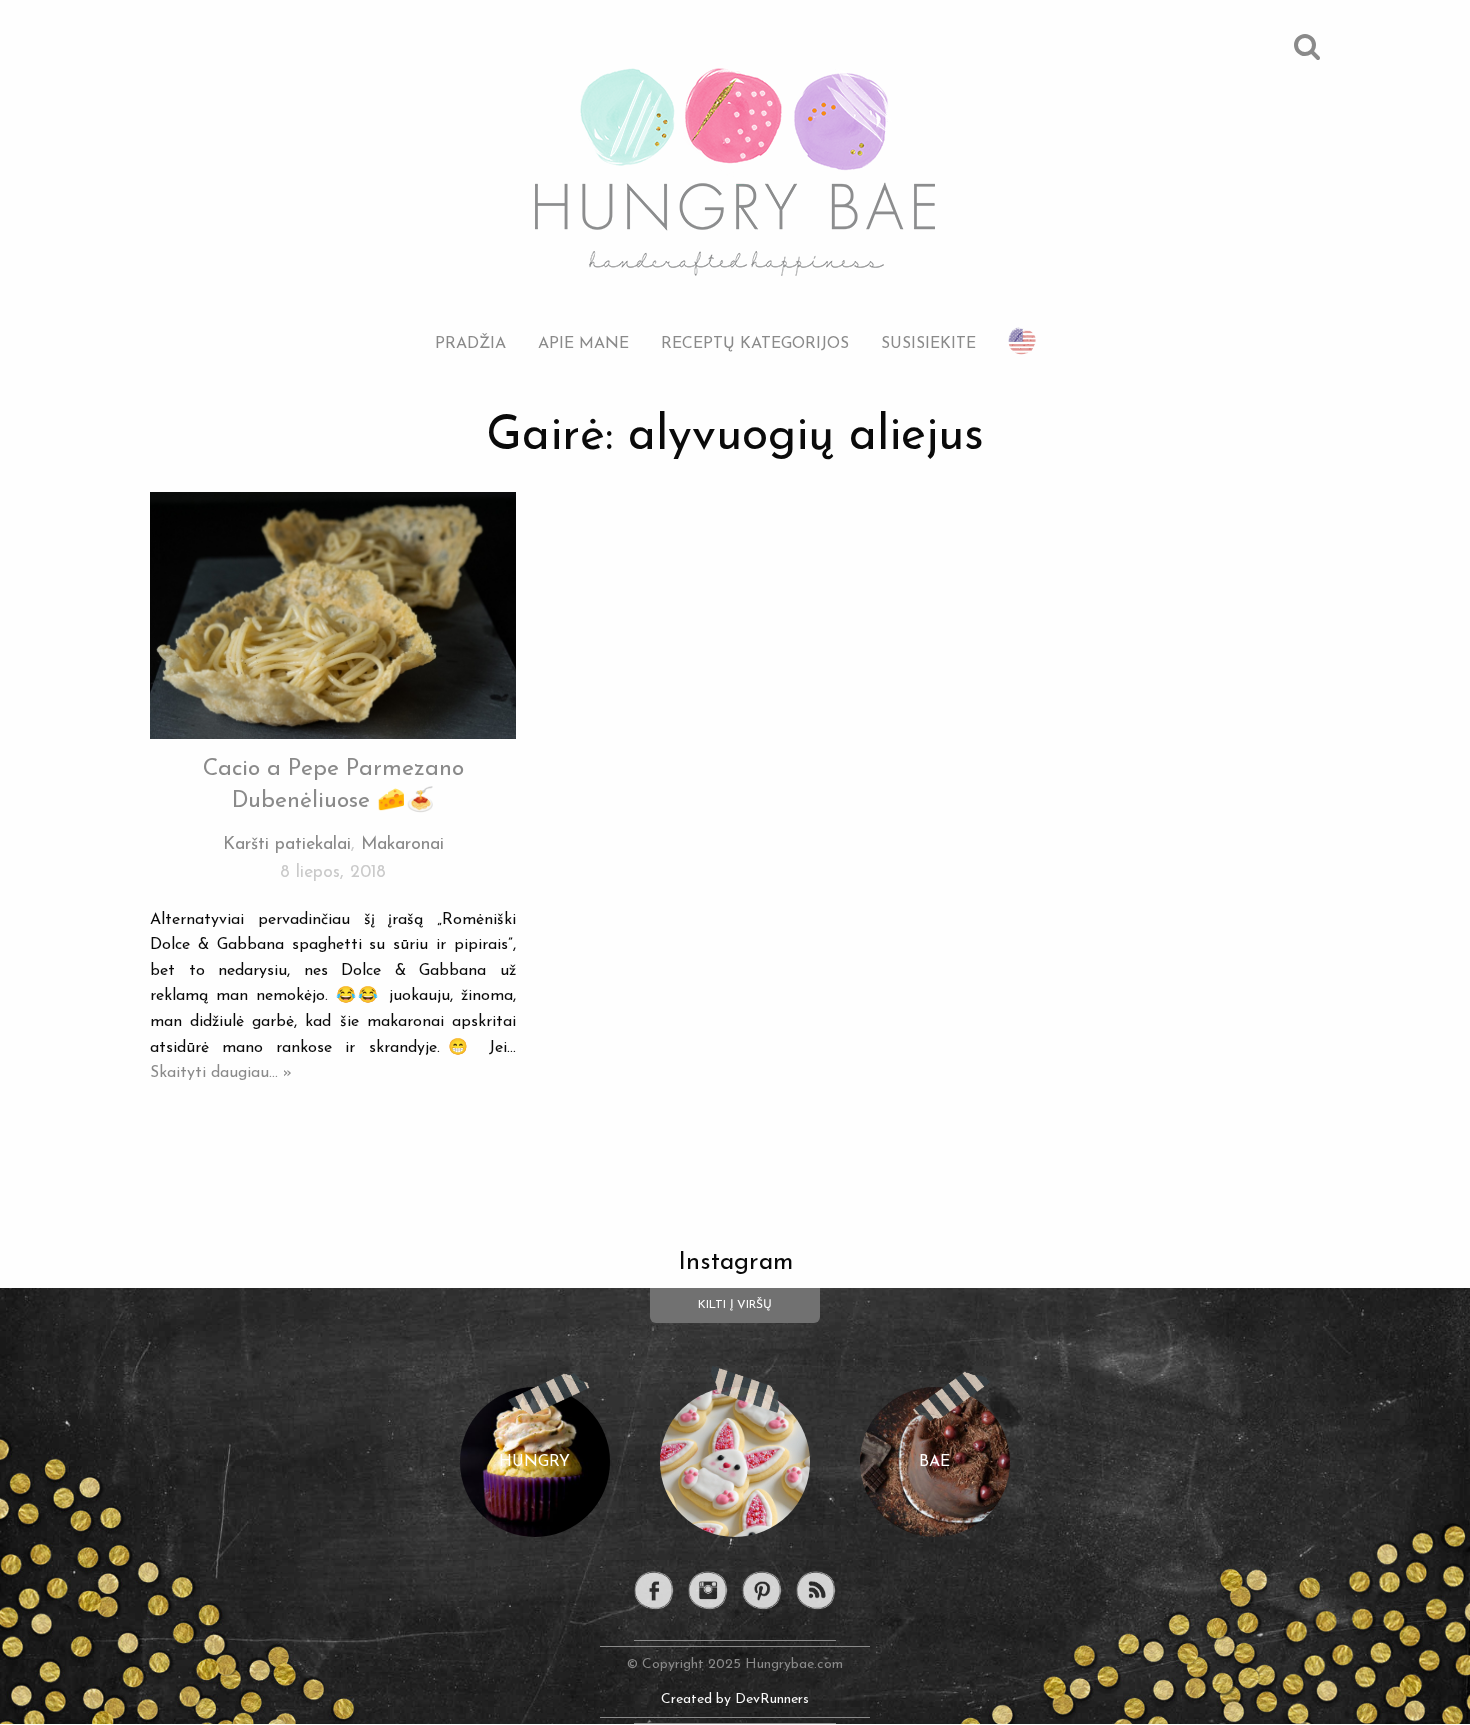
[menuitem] (470, 328)
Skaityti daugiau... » (221, 1073)
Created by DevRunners (735, 1699)
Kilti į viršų (735, 1305)
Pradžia (470, 343)
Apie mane (583, 343)
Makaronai (402, 844)
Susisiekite (928, 343)
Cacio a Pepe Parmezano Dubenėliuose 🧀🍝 (333, 785)
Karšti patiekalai (287, 844)
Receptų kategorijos (755, 343)
